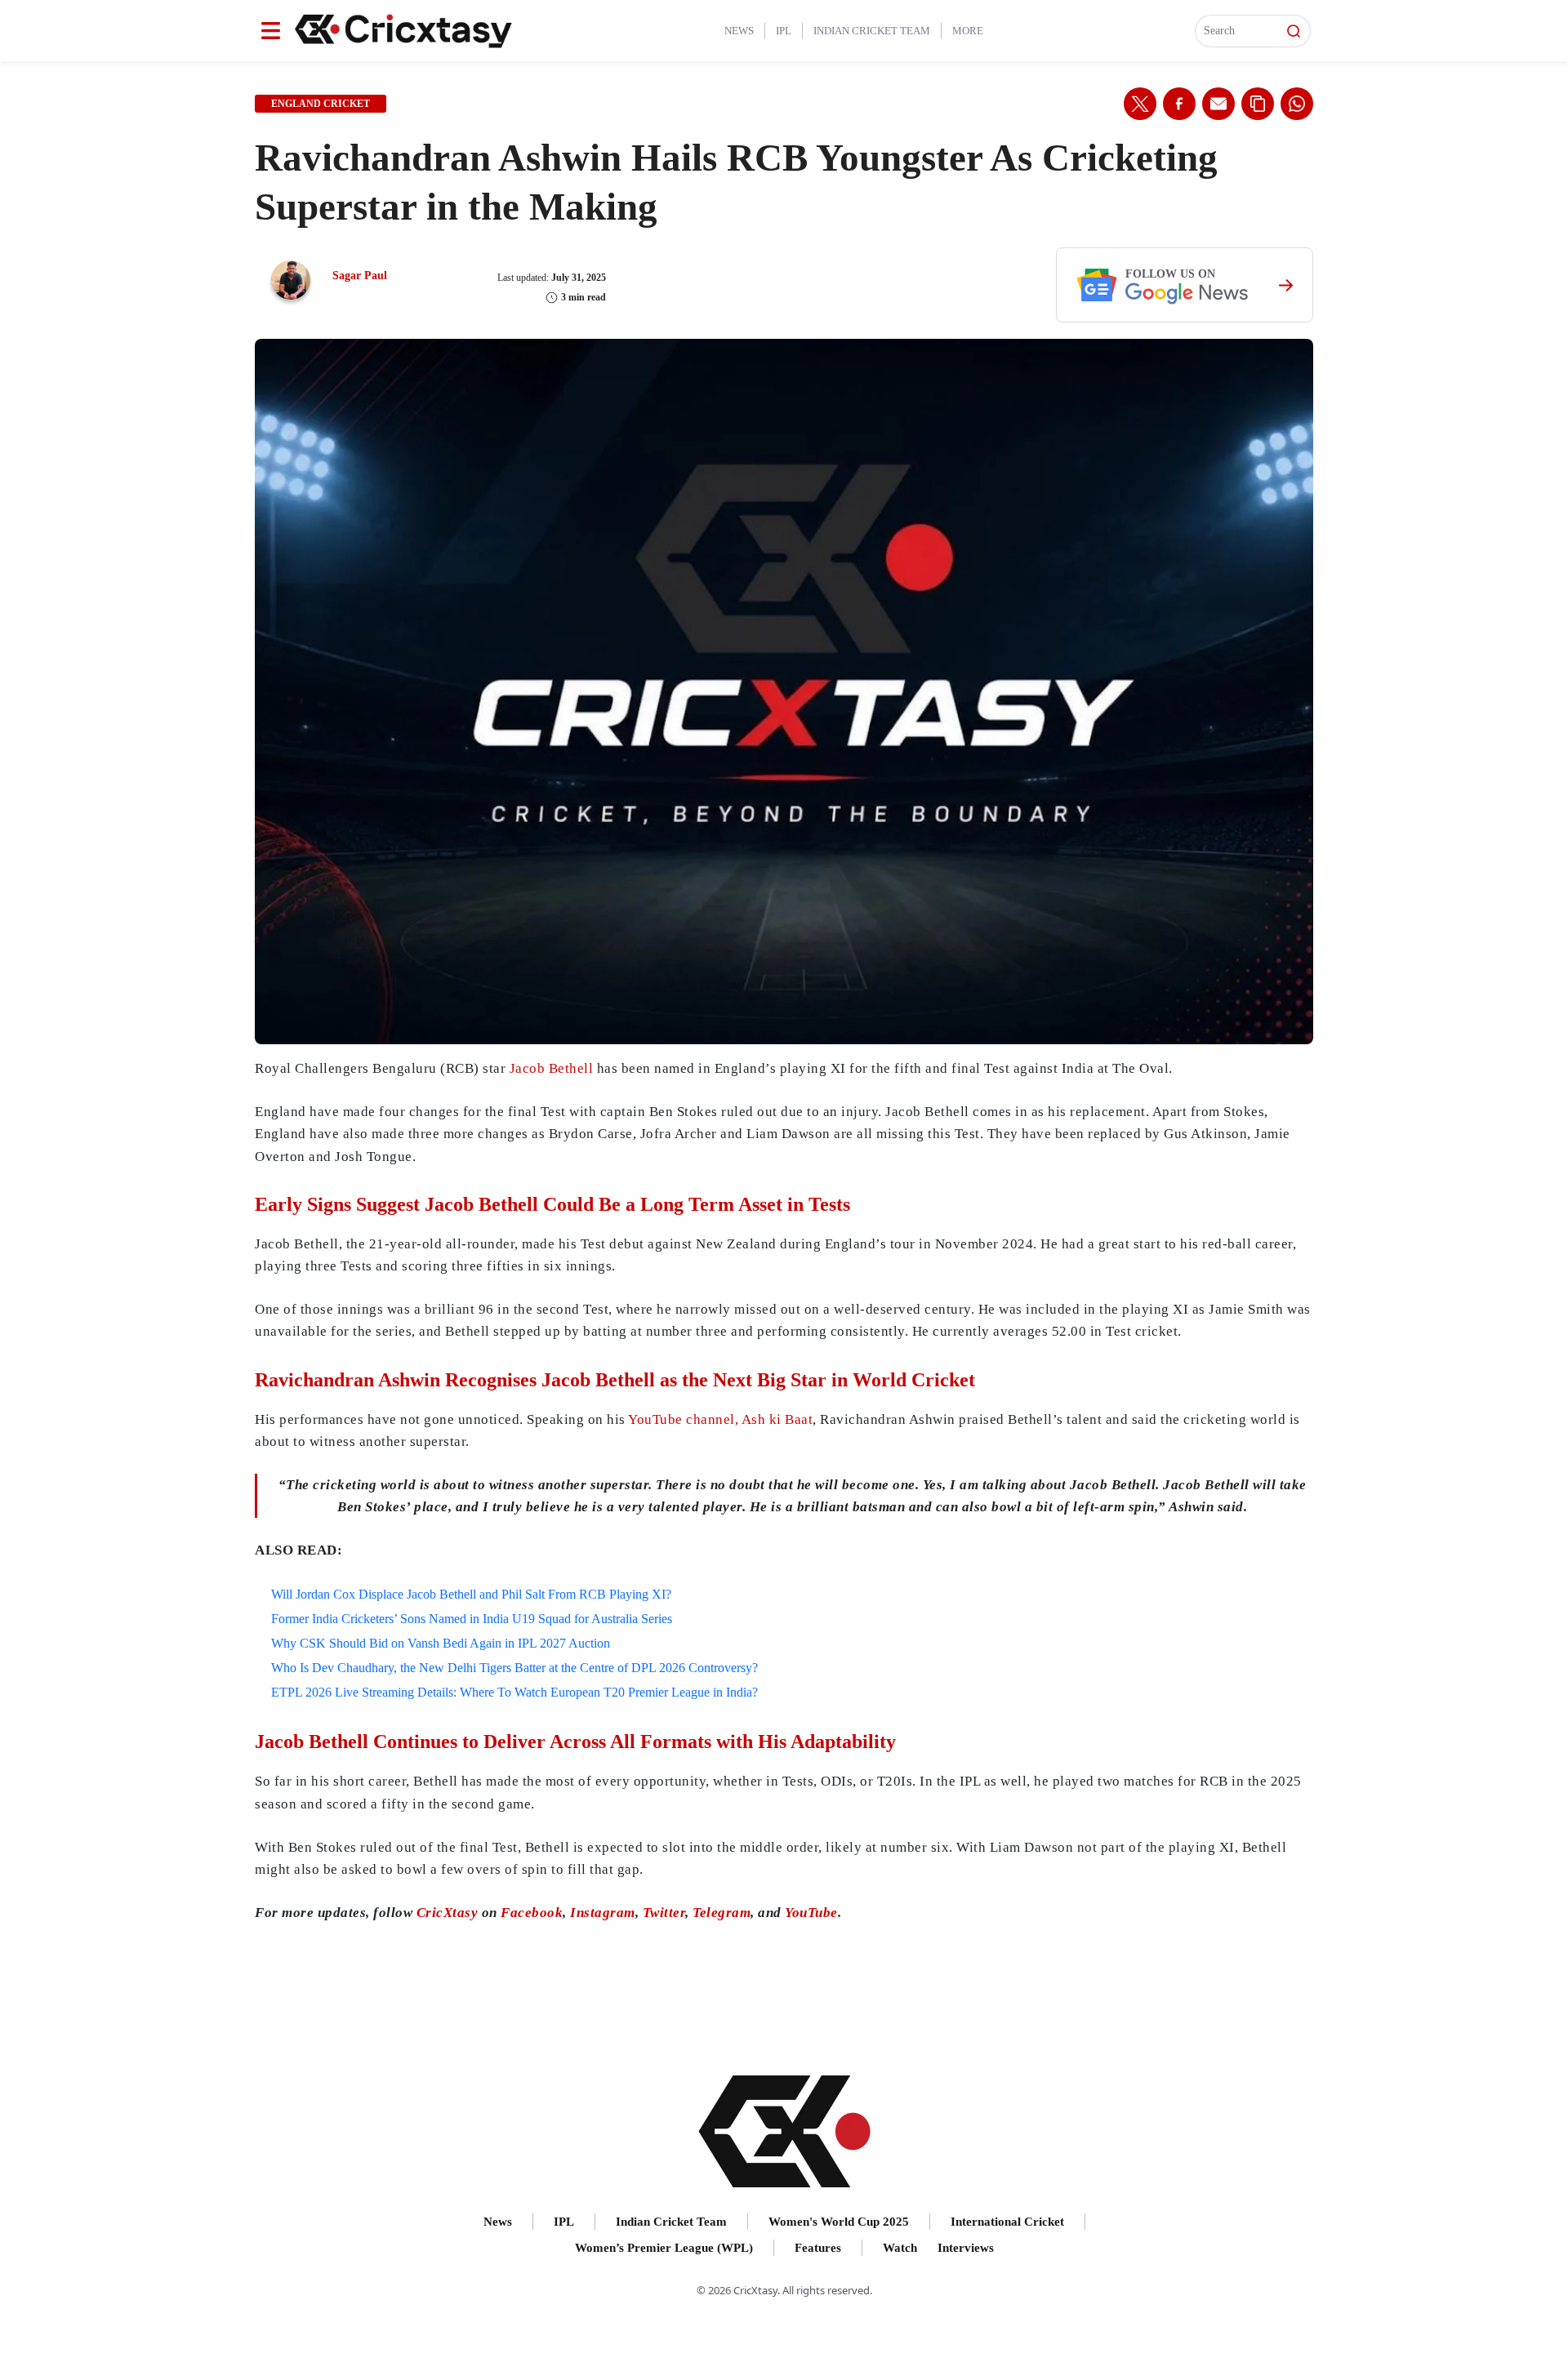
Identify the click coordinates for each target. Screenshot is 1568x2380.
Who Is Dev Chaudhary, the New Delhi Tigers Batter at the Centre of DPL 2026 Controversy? (514, 1668)
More (968, 31)
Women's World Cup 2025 (839, 2222)
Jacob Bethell (552, 1068)
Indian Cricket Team (872, 31)
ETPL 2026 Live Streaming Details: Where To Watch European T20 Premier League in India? (514, 1692)
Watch (900, 2248)
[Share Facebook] (1179, 104)
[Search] (1294, 31)
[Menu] (271, 31)
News (739, 31)
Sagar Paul (360, 276)
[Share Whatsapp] (1297, 104)
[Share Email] (1218, 104)
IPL (784, 31)
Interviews (966, 2248)
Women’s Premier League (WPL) (664, 2248)
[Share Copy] (1258, 104)
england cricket (321, 104)
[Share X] (1140, 104)
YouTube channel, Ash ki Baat (720, 1419)
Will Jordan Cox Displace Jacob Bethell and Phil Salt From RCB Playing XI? (471, 1594)
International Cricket (1007, 2222)
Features (818, 2248)
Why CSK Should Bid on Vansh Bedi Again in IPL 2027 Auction (441, 1643)
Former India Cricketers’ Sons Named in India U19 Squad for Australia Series (472, 1619)
